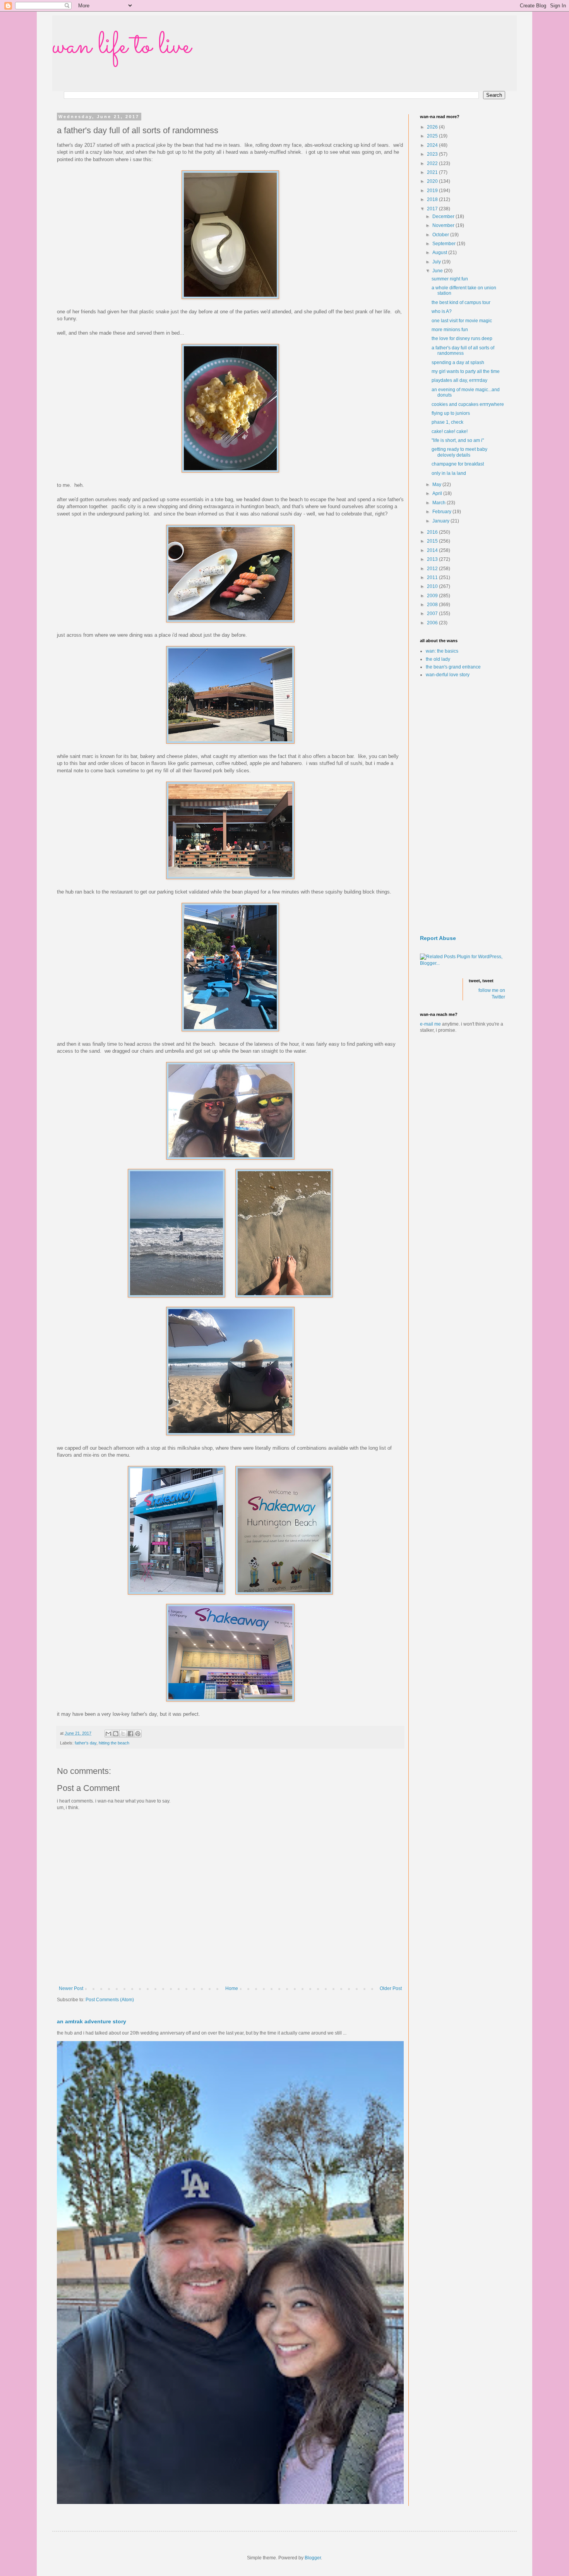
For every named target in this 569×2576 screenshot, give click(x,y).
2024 (433, 145)
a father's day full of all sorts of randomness (463, 351)
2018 (433, 199)
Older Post (391, 1988)
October (441, 235)
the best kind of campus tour (461, 302)
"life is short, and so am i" (458, 440)
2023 (433, 154)
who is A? (442, 311)
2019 (433, 191)
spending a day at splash (458, 363)
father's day (86, 1743)
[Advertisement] (463, 807)
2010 (433, 586)
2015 (433, 541)
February (442, 512)
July (437, 262)
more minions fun (450, 330)
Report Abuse (438, 938)
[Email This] (108, 1734)
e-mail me (430, 1024)
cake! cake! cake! (450, 431)
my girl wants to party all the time (466, 371)
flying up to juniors (451, 413)
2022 (433, 163)
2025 (433, 136)
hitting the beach (114, 1743)
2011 (433, 577)
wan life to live (122, 46)
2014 (433, 550)
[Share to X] (123, 1734)
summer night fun (450, 279)
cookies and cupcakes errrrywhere (468, 404)
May (437, 485)
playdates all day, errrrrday (459, 380)
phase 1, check (447, 422)
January (441, 521)
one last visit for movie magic (462, 321)
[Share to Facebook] (130, 1734)
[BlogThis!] (116, 1734)
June (438, 271)
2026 (433, 127)
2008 (433, 605)
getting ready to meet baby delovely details (459, 452)
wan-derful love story (448, 675)
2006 (433, 623)
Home (232, 1988)
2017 (433, 209)
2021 (433, 172)
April (438, 493)
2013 (433, 559)
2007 (433, 613)
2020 (433, 181)
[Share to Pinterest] (138, 1734)
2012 (433, 569)
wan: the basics (442, 651)
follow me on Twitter (492, 994)
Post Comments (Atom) (110, 2000)
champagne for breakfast (458, 464)
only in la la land (449, 473)
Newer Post (71, 1988)
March (440, 503)
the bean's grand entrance (453, 667)
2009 (433, 596)
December (444, 217)
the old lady (438, 659)
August (440, 253)
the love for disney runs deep (462, 339)
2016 (433, 532)
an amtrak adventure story (92, 2021)
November (444, 225)
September (445, 244)
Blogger (313, 2558)
